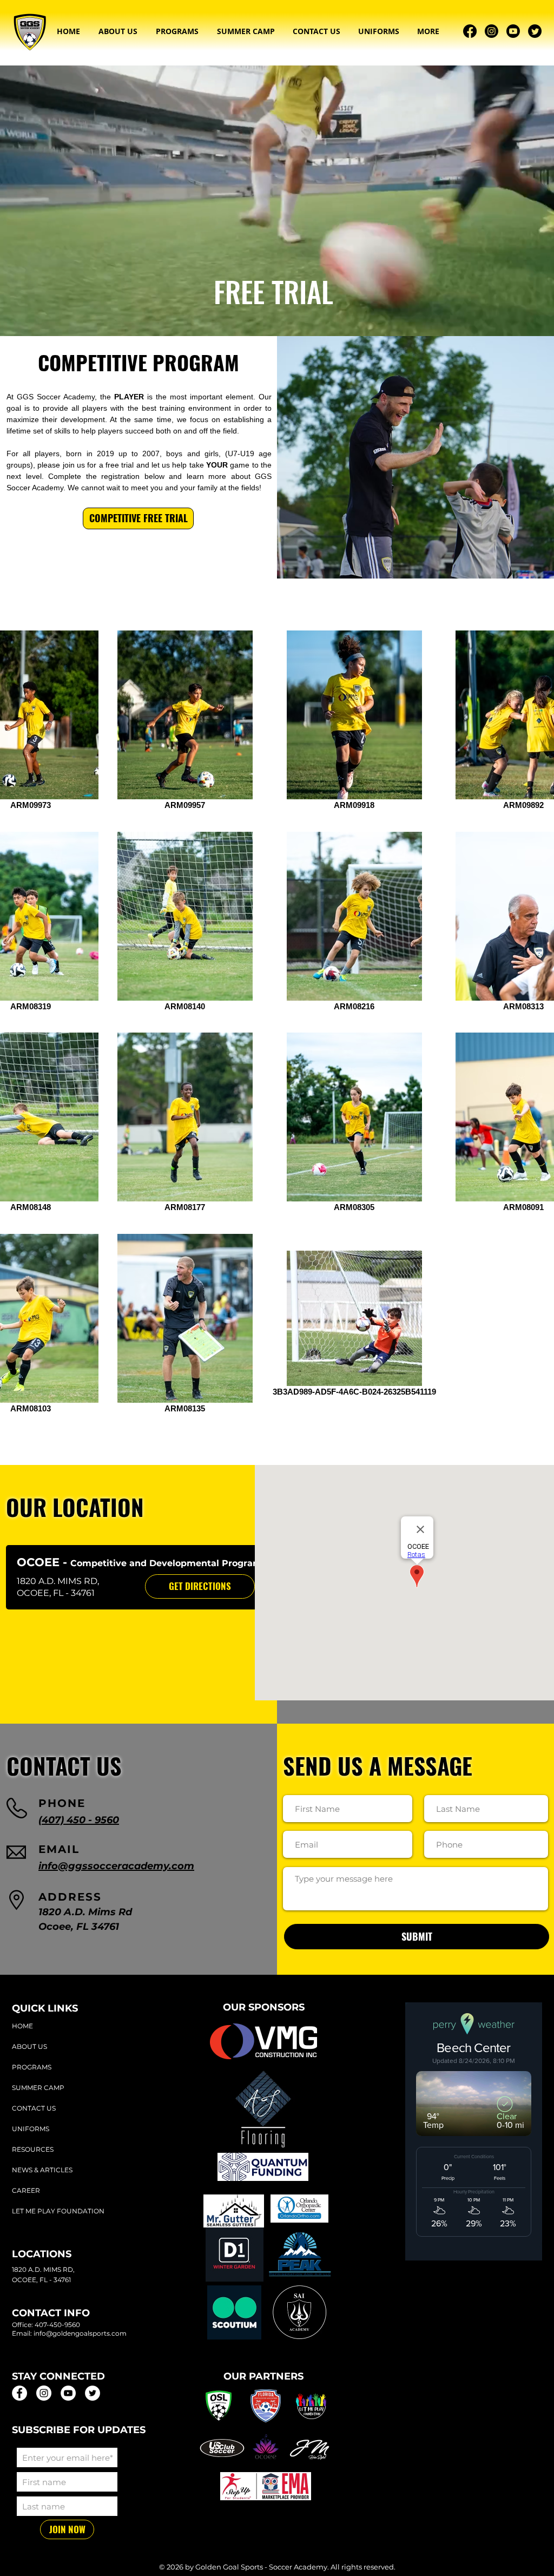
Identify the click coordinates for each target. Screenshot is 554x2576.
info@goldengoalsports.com (80, 2333)
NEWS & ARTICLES (42, 2170)
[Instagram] (492, 31)
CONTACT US (34, 2108)
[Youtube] (513, 31)
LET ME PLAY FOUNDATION (58, 2211)
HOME (22, 2026)
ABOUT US (29, 2046)
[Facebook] (470, 31)
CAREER (26, 2190)
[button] (118, 31)
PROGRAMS (32, 2067)
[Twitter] (535, 31)
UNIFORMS (31, 2129)
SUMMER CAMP (38, 2088)
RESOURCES (33, 2149)
